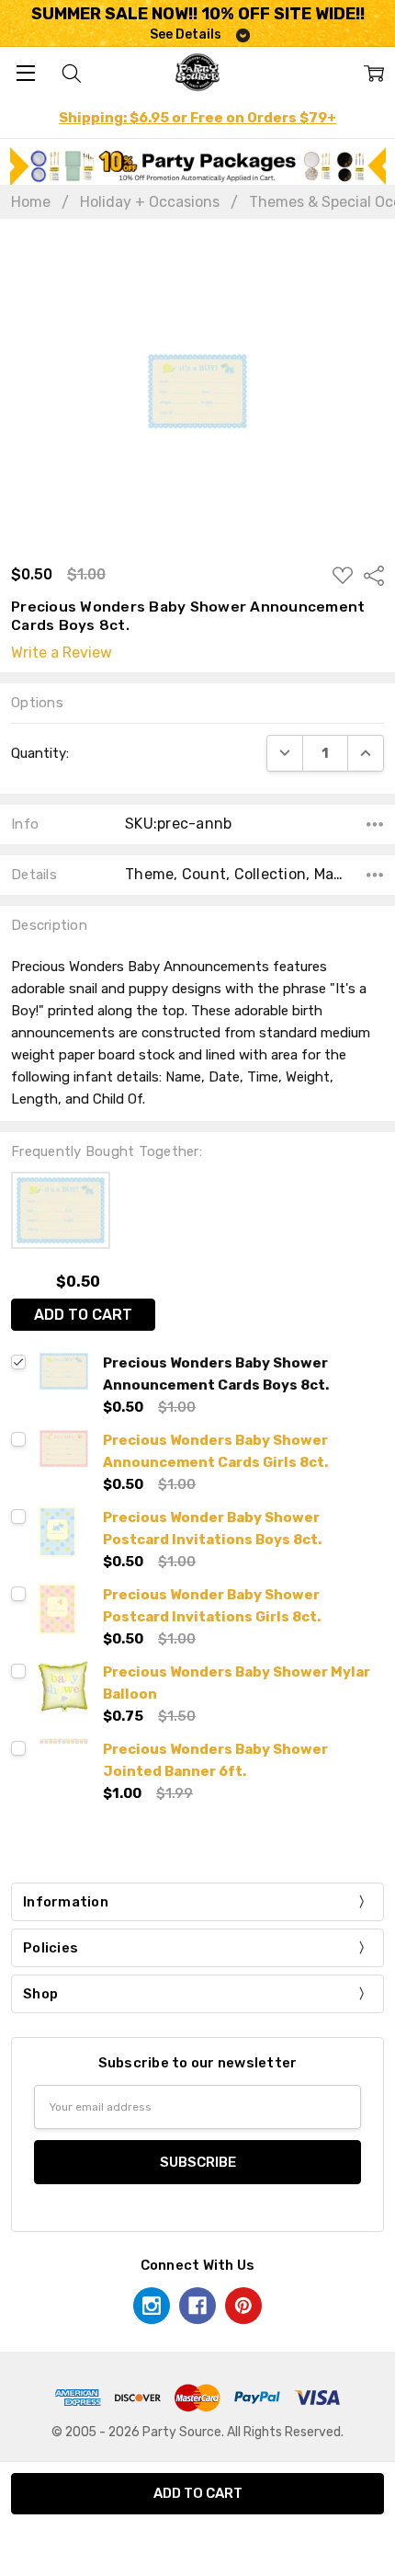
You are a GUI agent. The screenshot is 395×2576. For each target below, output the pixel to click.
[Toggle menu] (25, 72)
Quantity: (40, 753)
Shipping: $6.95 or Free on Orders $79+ (197, 118)
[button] (198, 166)
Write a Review (62, 653)
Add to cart (83, 1315)
